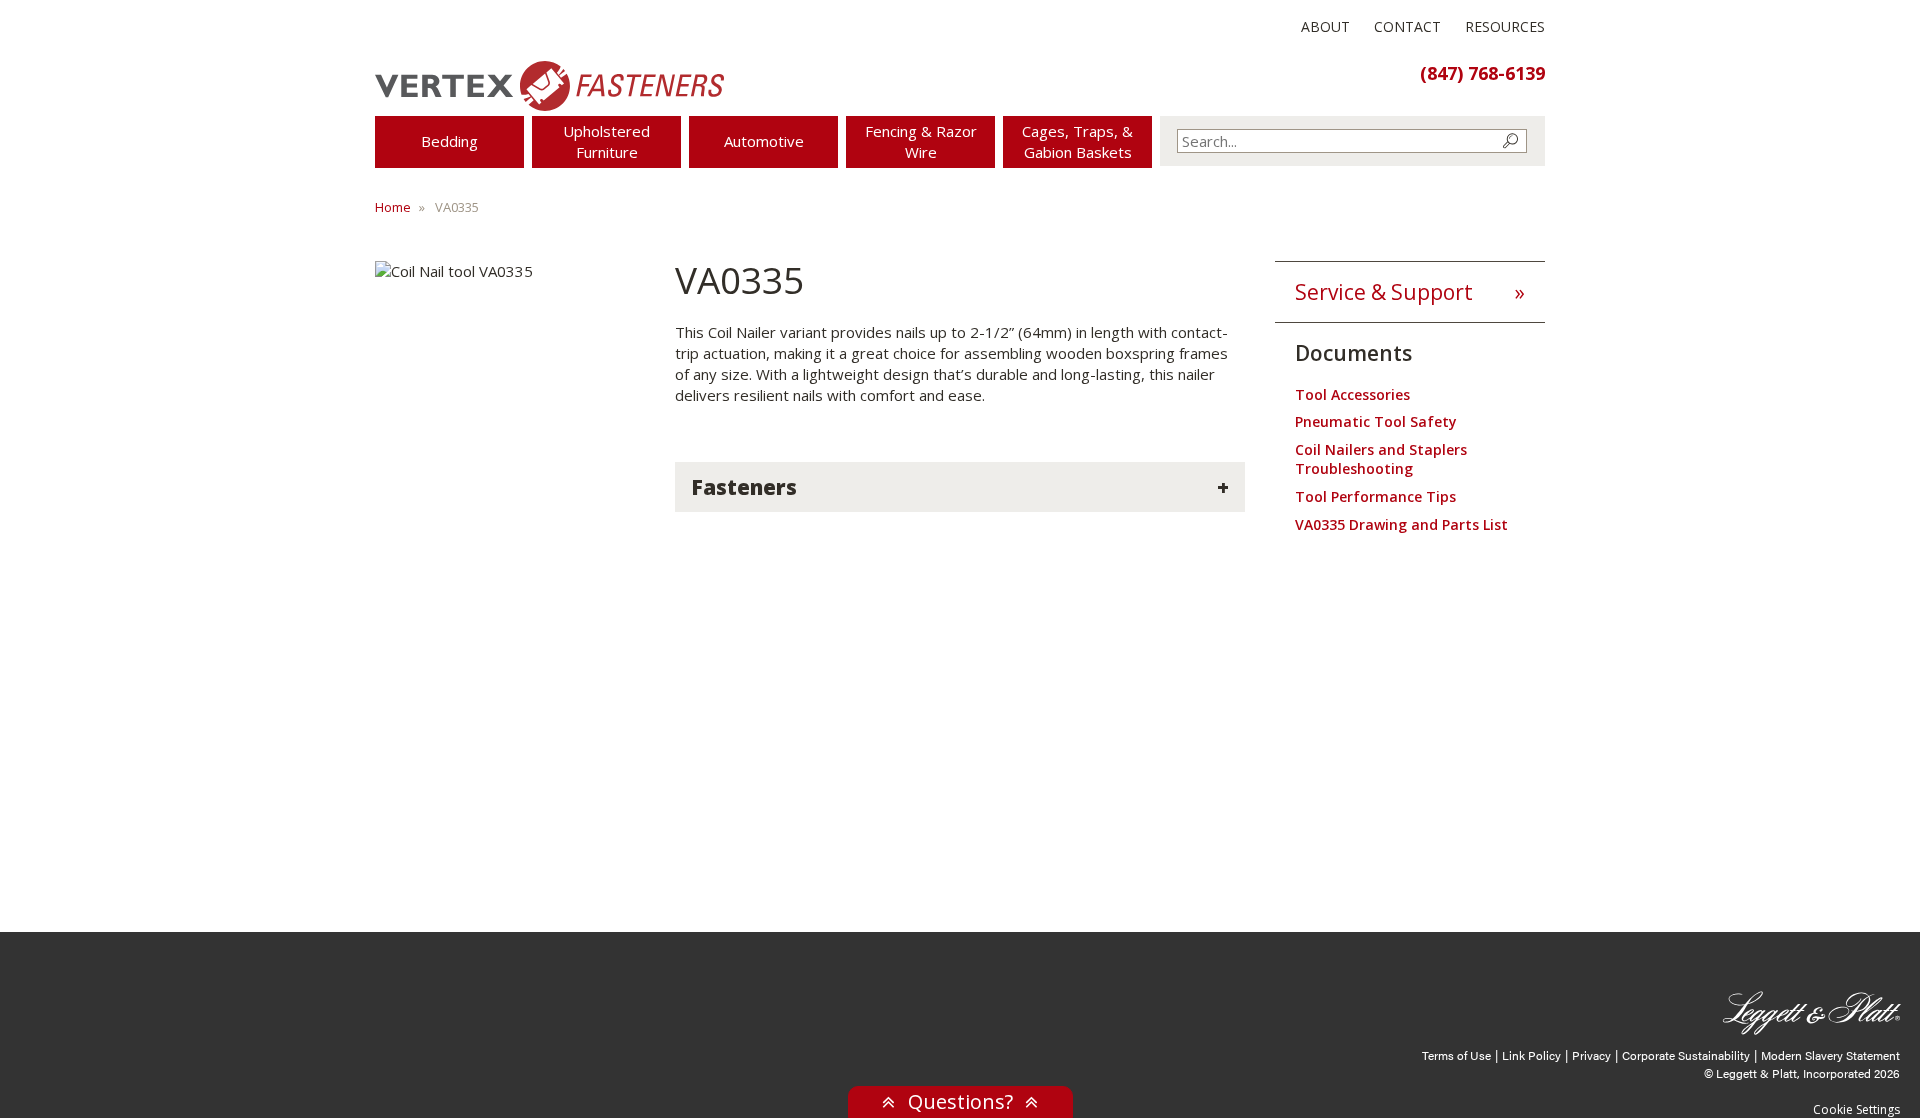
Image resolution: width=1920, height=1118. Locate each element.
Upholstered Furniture (606, 141)
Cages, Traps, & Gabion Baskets (1077, 141)
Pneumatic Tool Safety (1376, 421)
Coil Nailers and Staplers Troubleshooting (1381, 459)
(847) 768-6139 (1482, 73)
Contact (1407, 26)
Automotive (764, 141)
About (1325, 26)
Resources (1505, 26)
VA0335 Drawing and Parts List (1401, 524)
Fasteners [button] (744, 487)
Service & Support (1384, 292)
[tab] (960, 487)
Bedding (449, 141)
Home (393, 207)
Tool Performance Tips (1375, 496)
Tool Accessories (1352, 394)
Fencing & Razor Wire (921, 141)
